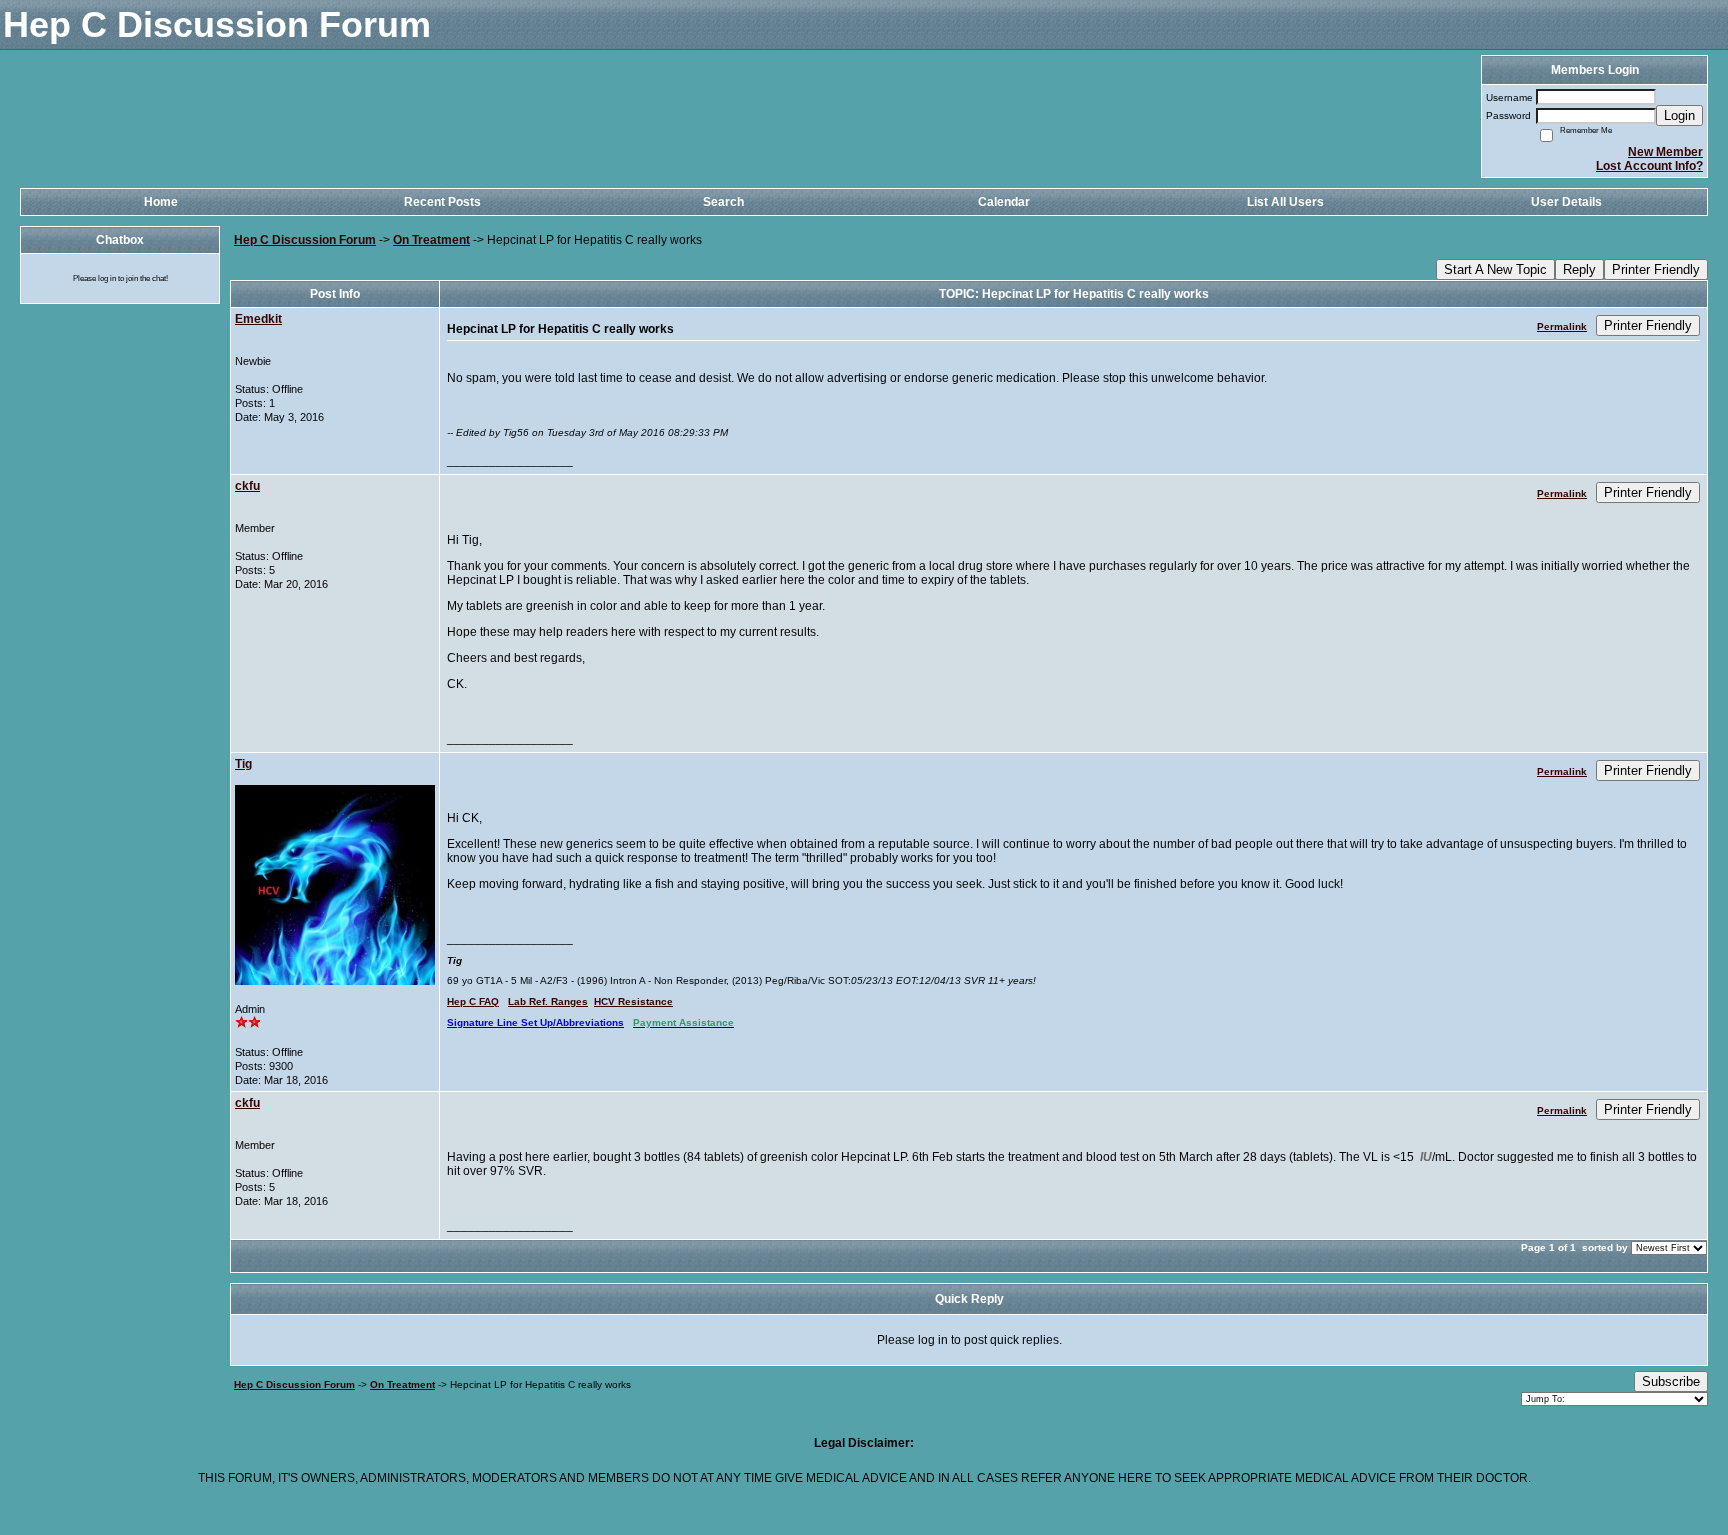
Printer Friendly (1656, 269)
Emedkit (258, 319)
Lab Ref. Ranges (548, 1001)
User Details (1566, 202)
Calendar (1004, 202)
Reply (1579, 269)
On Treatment (431, 240)
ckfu (247, 486)
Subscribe (1671, 1381)
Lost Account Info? (1649, 166)
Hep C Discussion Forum (305, 240)
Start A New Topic (1495, 269)
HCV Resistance (633, 1001)
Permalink (1562, 326)
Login (1679, 115)
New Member (1665, 152)
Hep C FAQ (473, 1001)
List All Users (1285, 202)
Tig (243, 764)
